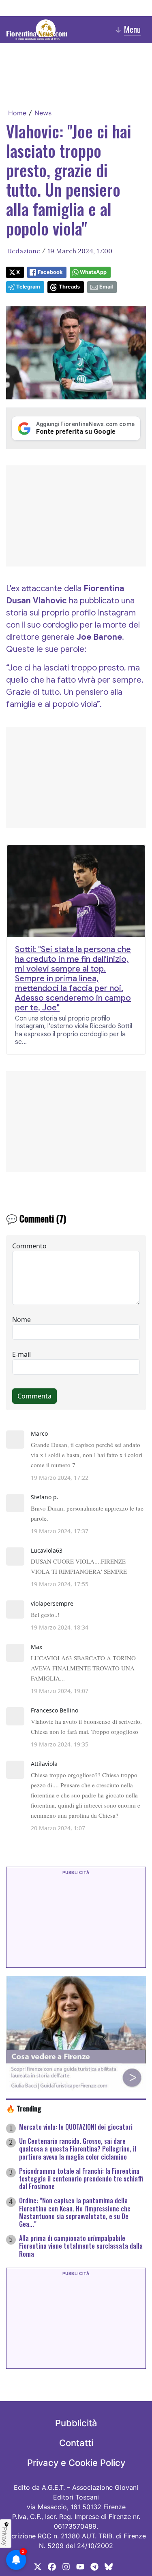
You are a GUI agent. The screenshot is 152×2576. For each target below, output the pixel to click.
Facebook (50, 272)
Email (106, 287)
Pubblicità (76, 2423)
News (43, 113)
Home (17, 113)
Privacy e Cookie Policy (76, 2463)
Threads (69, 287)
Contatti (76, 2443)
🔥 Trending (24, 2108)
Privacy (5, 2536)
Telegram (28, 287)
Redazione (24, 251)
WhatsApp (93, 272)
